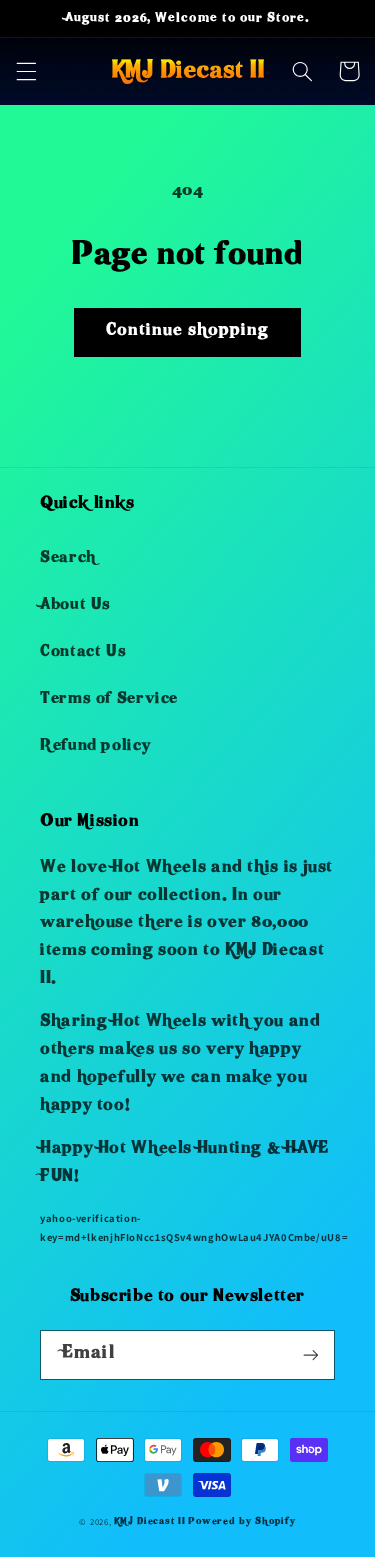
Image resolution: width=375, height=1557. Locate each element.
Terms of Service (109, 700)
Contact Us (83, 653)
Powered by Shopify (241, 1522)
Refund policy (95, 747)
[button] (26, 71)
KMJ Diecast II (149, 1522)
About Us (75, 606)
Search (68, 559)
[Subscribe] (311, 1354)
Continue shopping (188, 331)
